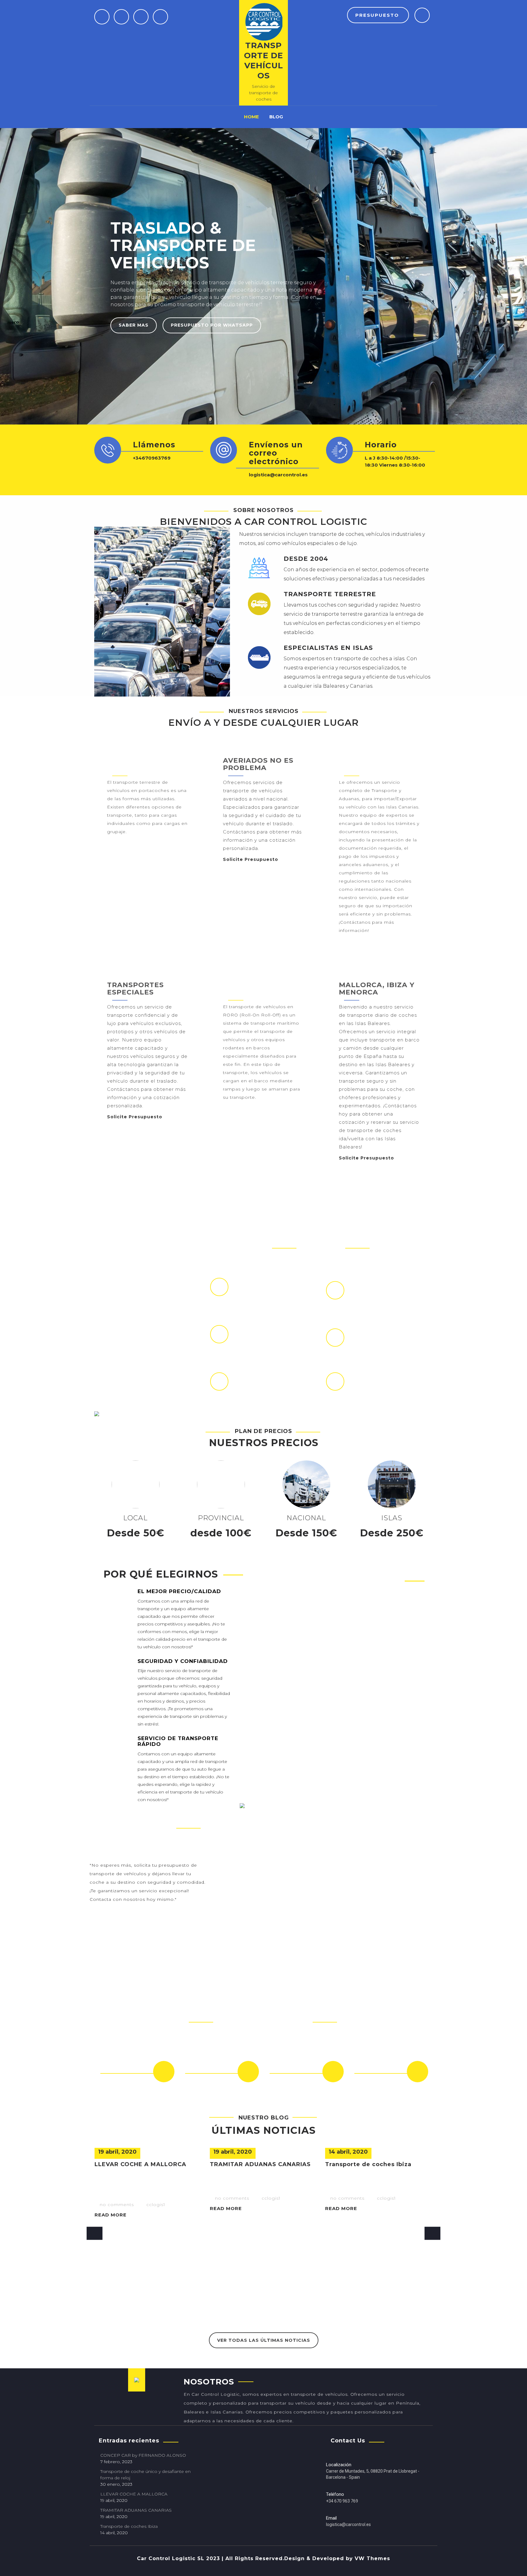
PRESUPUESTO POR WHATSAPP (212, 325)
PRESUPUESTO (378, 15)
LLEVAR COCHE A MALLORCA (140, 2164)
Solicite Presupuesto (136, 843)
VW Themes (371, 2558)
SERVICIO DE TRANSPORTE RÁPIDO (178, 1741)
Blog (276, 117)
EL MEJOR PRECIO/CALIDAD (179, 1591)
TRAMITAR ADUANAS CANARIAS (260, 2164)
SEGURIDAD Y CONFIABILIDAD (183, 1661)
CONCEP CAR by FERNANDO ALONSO (143, 2455)
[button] (60, 276)
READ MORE (111, 2215)
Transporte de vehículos (263, 61)
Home (251, 117)
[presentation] (95, 2233)
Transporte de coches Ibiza (368, 2164)
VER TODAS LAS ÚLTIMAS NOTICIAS (264, 2340)
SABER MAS (134, 325)
